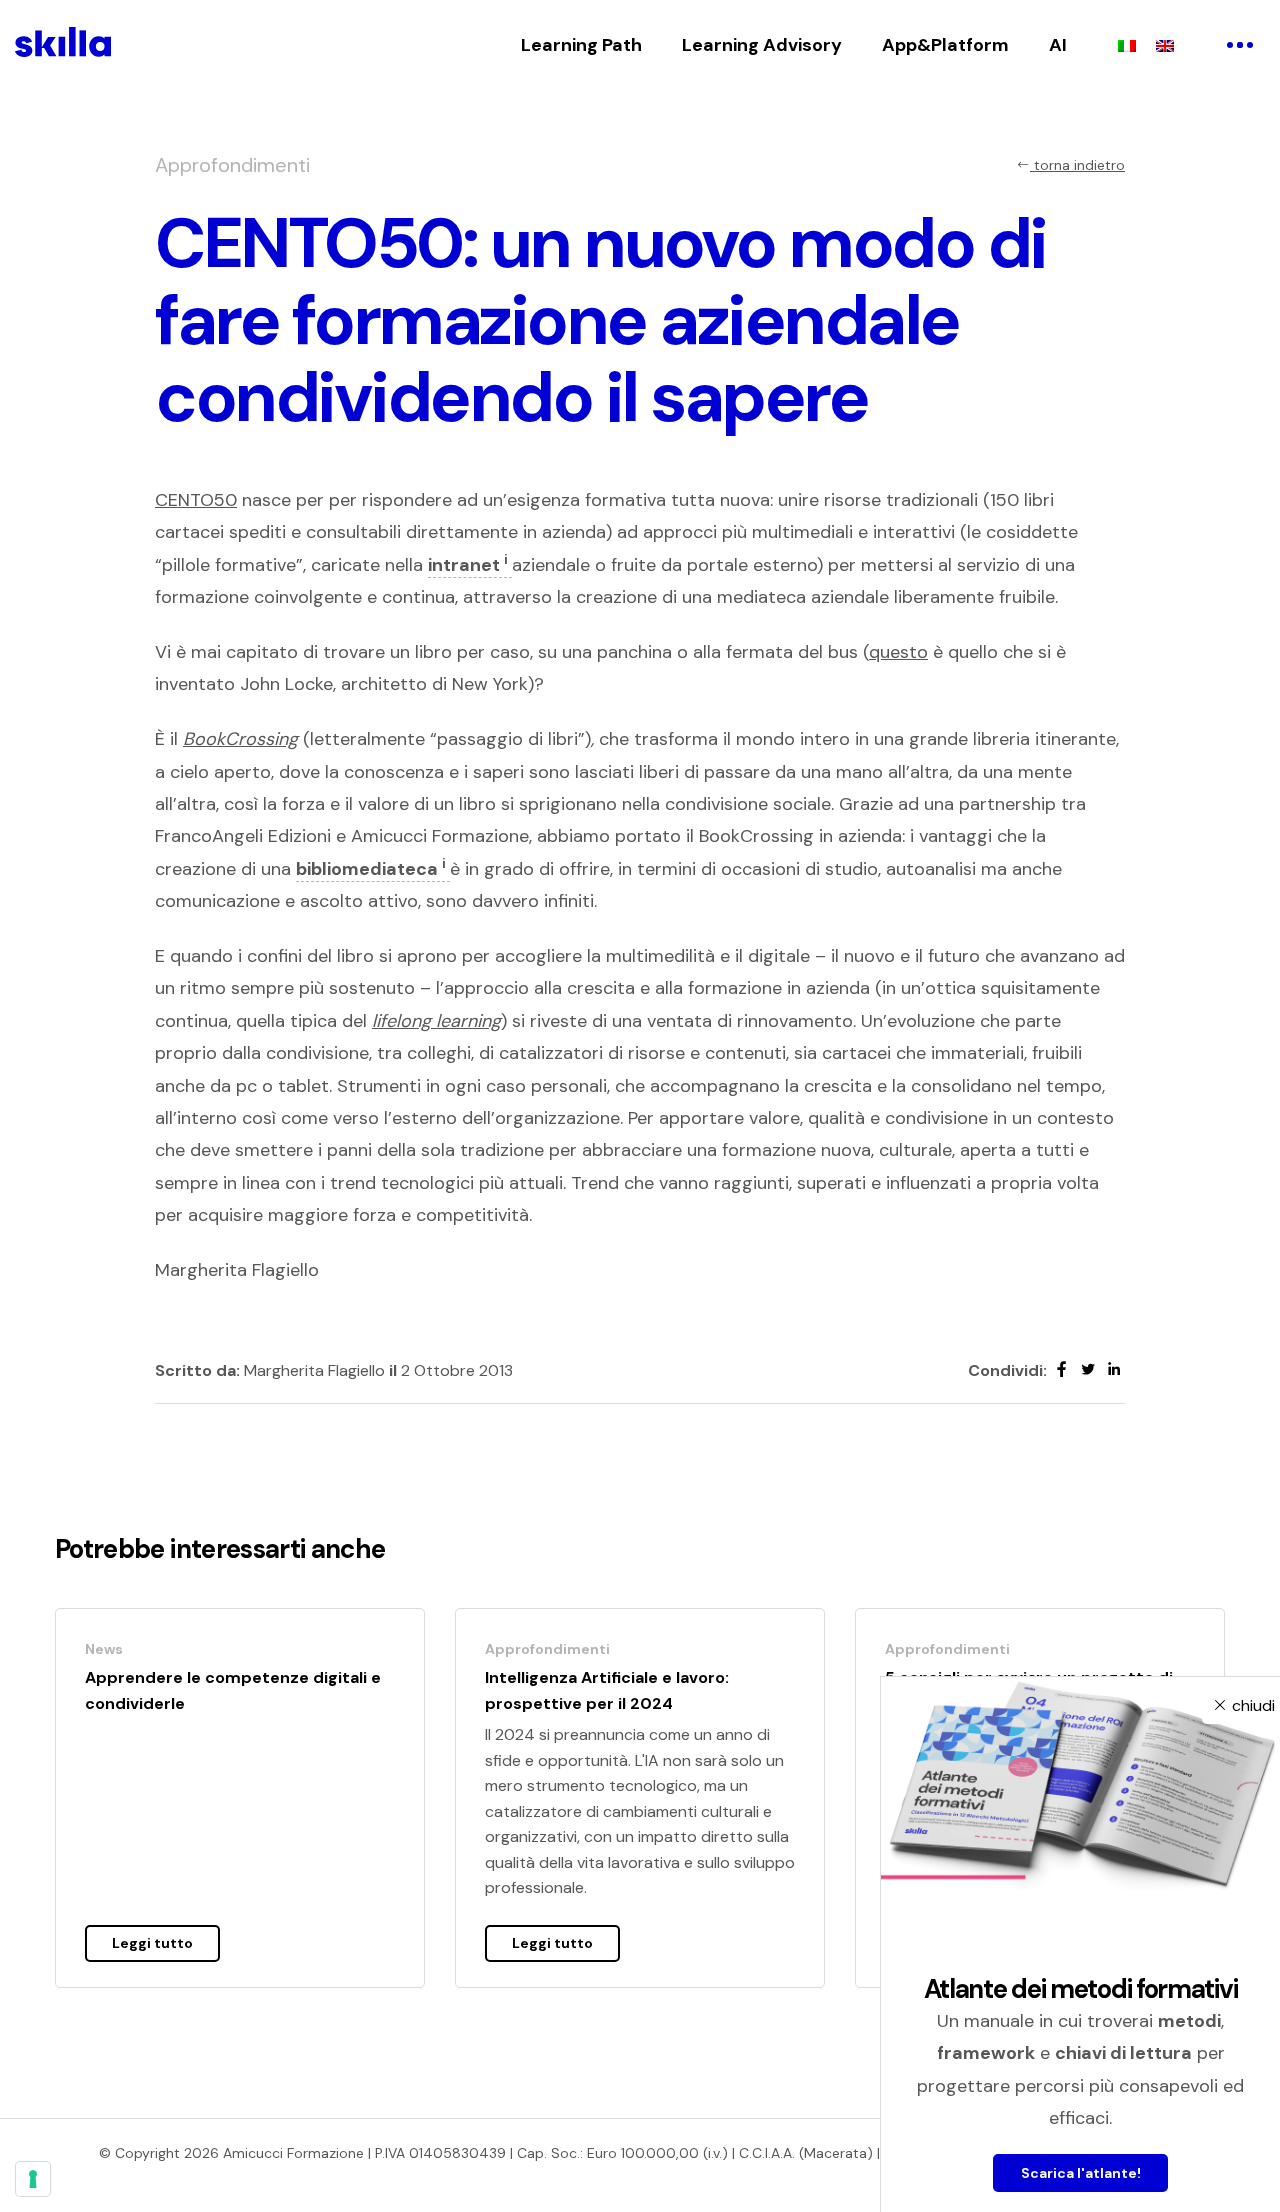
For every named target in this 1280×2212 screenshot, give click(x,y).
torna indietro (1077, 165)
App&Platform (945, 45)
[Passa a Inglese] (1165, 45)
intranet (468, 565)
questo (898, 652)
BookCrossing (240, 739)
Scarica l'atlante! (1081, 2173)
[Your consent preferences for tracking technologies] (33, 2179)
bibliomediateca (371, 869)
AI (1058, 45)
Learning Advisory (762, 45)
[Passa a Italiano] (1127, 45)
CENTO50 (196, 500)
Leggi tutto (152, 1943)
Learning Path (581, 45)
